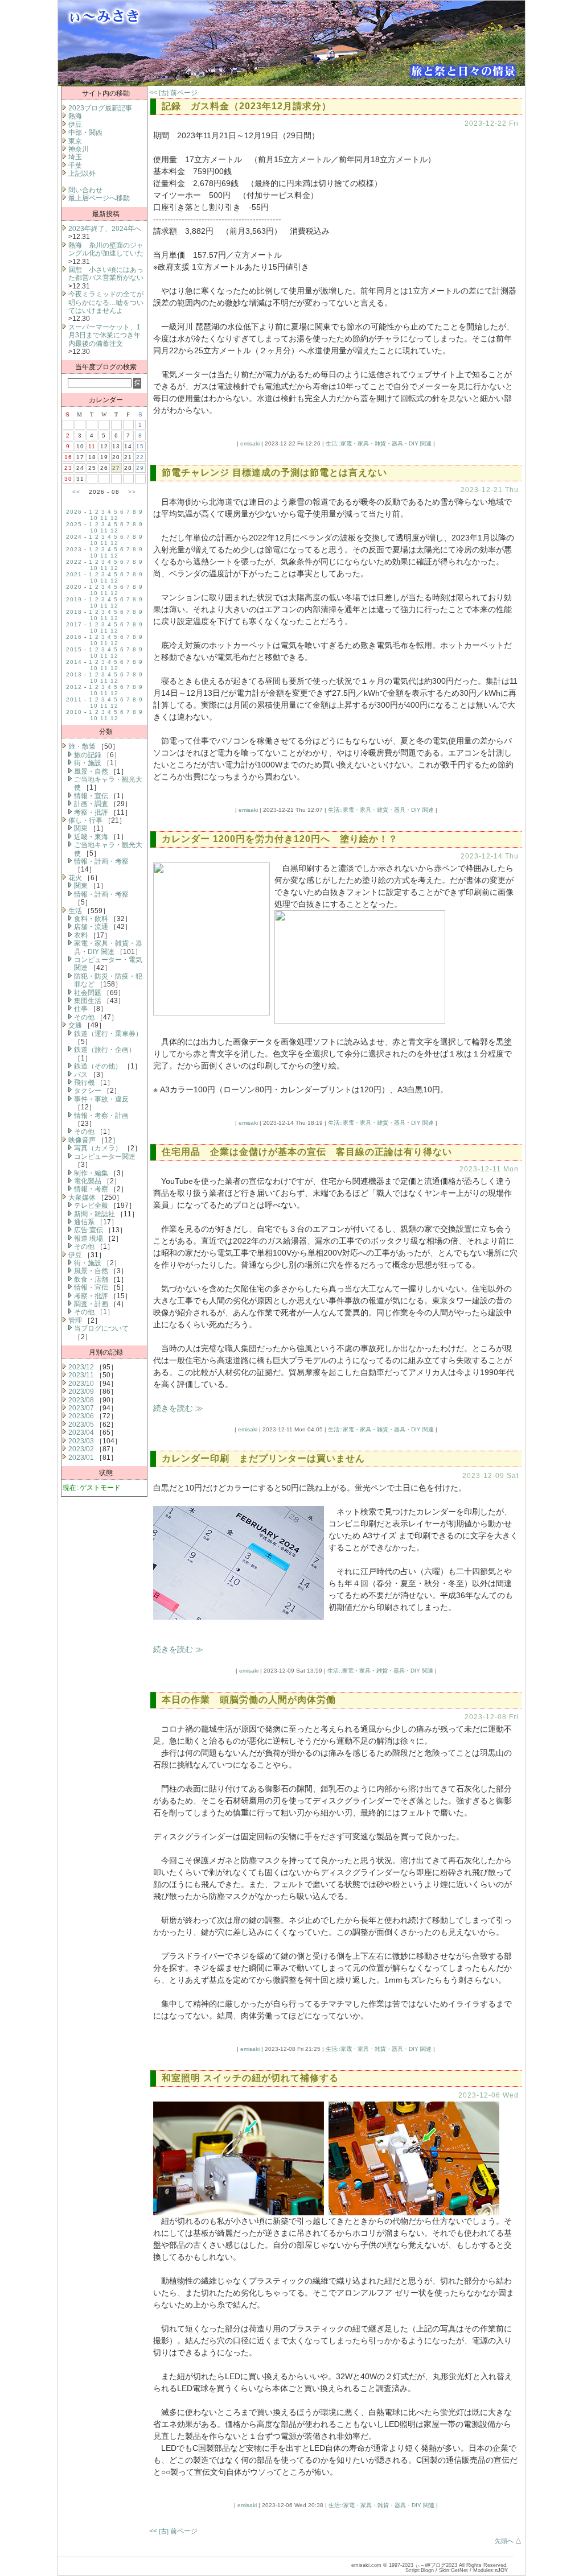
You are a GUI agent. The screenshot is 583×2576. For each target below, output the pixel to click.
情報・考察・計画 (101, 1116)
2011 (74, 699)
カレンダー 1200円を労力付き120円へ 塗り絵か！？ (280, 839)
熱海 (75, 116)
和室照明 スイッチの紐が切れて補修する (250, 2078)
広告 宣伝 (89, 1230)
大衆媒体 (82, 1198)
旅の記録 (88, 755)
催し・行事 (85, 820)
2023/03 (81, 1441)
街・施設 (88, 763)
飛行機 (84, 1083)
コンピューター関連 (105, 1157)
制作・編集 (91, 1173)
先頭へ (504, 2541)
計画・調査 (91, 804)
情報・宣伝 (91, 796)
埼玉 (75, 157)
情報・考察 (91, 1189)
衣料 (81, 935)
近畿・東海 (91, 837)
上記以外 (82, 174)
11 (104, 518)
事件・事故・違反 (101, 1099)
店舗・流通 (91, 927)
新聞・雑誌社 (95, 1214)
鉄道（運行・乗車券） (108, 1034)
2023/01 (81, 1458)
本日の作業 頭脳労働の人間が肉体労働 (249, 1700)
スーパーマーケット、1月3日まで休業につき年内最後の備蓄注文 (104, 335)
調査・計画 (91, 1304)
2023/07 (81, 1408)
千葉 (75, 166)
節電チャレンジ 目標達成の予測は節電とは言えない (274, 472)
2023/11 (81, 1375)
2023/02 (81, 1449)
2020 (74, 587)
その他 (84, 1017)
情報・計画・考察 (101, 861)
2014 (74, 662)
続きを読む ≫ (178, 1408)
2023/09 (81, 1392)
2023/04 (81, 1433)
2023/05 (81, 1425)
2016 (74, 637)
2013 (74, 674)
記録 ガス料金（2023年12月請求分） (251, 106)
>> (132, 492)
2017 (74, 624)
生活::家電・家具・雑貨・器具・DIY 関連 (379, 443)
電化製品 (88, 1181)
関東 (81, 828)
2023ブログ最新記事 (100, 108)
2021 (74, 574)
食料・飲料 (91, 919)
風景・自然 (91, 771)
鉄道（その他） (98, 1066)
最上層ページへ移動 (99, 198)
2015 (74, 649)
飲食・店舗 (91, 1279)
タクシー (88, 1091)
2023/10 (81, 1384)
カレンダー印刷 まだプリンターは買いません (263, 1458)
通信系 (84, 1222)
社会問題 (88, 993)
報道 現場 (89, 1239)
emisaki (250, 443)
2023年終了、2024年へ (105, 229)
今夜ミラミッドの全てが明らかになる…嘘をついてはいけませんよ (106, 302)
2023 (74, 549)
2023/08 (81, 1400)
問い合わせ (85, 190)
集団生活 (88, 1001)
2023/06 (81, 1416)
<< (76, 492)
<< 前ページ (173, 93)
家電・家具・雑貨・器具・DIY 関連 (108, 947)
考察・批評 (91, 812)
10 (94, 518)
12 (114, 518)
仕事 (81, 1009)
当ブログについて (101, 1328)
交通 (75, 1025)
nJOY (501, 2570)
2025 (74, 524)
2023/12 (81, 1367)
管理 (75, 1320)
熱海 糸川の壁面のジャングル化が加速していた (106, 249)
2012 (74, 687)
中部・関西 (85, 133)
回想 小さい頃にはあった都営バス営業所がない (106, 274)
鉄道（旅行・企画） (105, 1050)
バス (81, 1075)
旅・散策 (82, 746)
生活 (75, 911)
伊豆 (75, 125)
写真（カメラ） (98, 1148)
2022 (74, 562)
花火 (75, 878)
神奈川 (79, 149)
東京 (75, 141)
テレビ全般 (91, 1206)
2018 (74, 612)
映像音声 (82, 1140)
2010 (74, 712)
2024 (74, 537)
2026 (74, 512)
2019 (74, 599)
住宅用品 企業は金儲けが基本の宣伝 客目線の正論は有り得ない (307, 1152)
